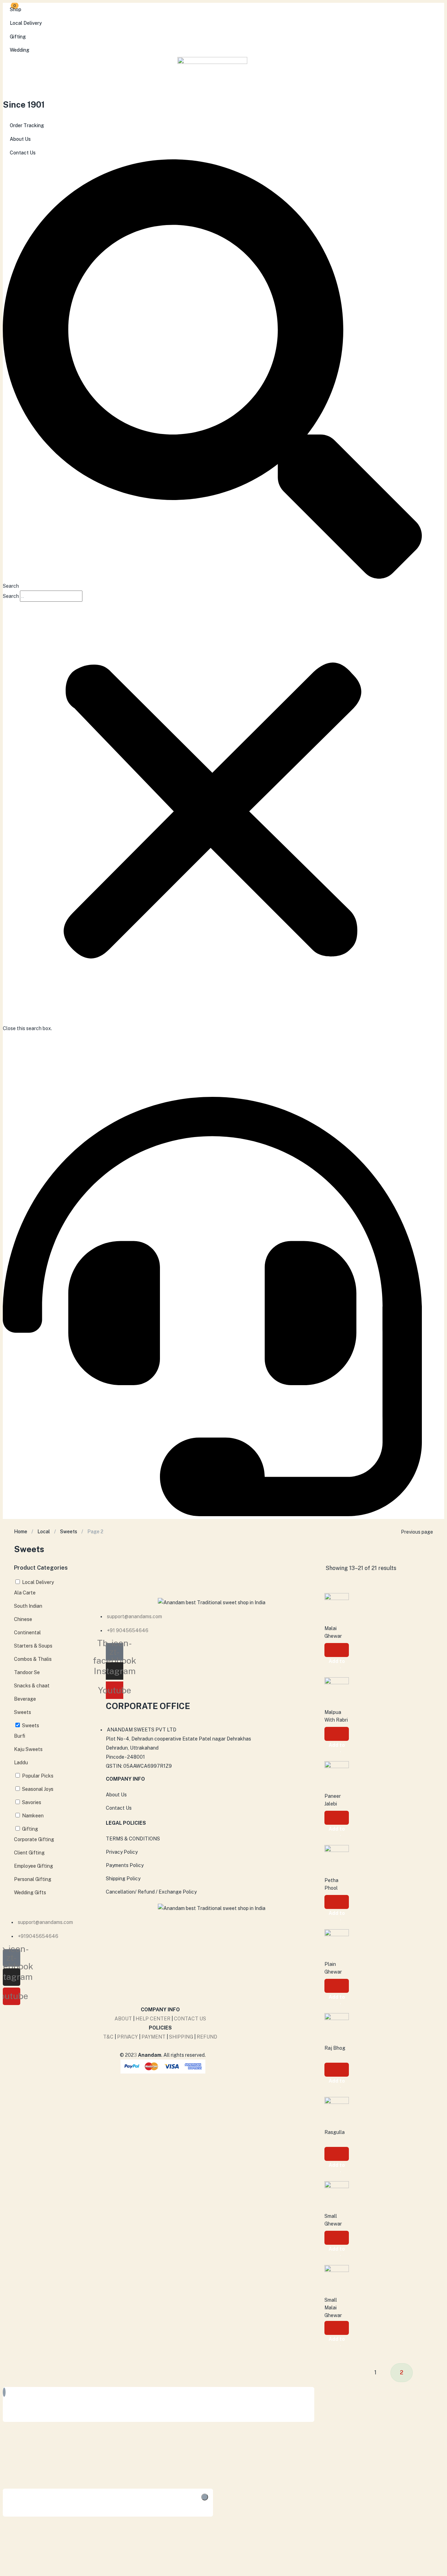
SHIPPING (181, 2037)
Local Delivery (26, 23)
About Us (20, 139)
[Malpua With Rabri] (337, 1689)
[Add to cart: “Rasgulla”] (337, 2154)
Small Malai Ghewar (333, 2308)
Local (44, 1532)
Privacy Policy (122, 1852)
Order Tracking (27, 125)
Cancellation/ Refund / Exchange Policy (151, 1892)
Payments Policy (125, 1865)
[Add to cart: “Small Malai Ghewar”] (337, 2328)
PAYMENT (154, 2037)
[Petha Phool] (337, 1857)
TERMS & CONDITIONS (133, 1839)
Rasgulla (335, 2132)
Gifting (18, 37)
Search (11, 596)
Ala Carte (25, 1593)
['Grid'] (433, 1568)
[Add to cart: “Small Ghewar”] (337, 2238)
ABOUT (123, 2019)
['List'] (440, 1568)
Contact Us (23, 153)
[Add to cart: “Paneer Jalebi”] (337, 1818)
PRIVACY (127, 2037)
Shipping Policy (123, 1879)
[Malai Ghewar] (337, 1605)
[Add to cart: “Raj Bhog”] (337, 2070)
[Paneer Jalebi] (337, 1773)
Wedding (20, 50)
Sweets (69, 1532)
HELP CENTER (153, 2019)
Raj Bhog (335, 2048)
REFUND (207, 2037)
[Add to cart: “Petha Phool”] (337, 1902)
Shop (16, 9)
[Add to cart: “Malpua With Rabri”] (337, 1734)
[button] (212, 375)
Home (21, 1532)
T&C (108, 2037)
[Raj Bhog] (337, 2025)
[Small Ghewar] (337, 2193)
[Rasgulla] (337, 2109)
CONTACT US (190, 2019)
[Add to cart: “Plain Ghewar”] (337, 1986)
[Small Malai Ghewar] (337, 2277)
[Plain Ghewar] (337, 1941)
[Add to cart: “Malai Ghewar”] (337, 1650)
